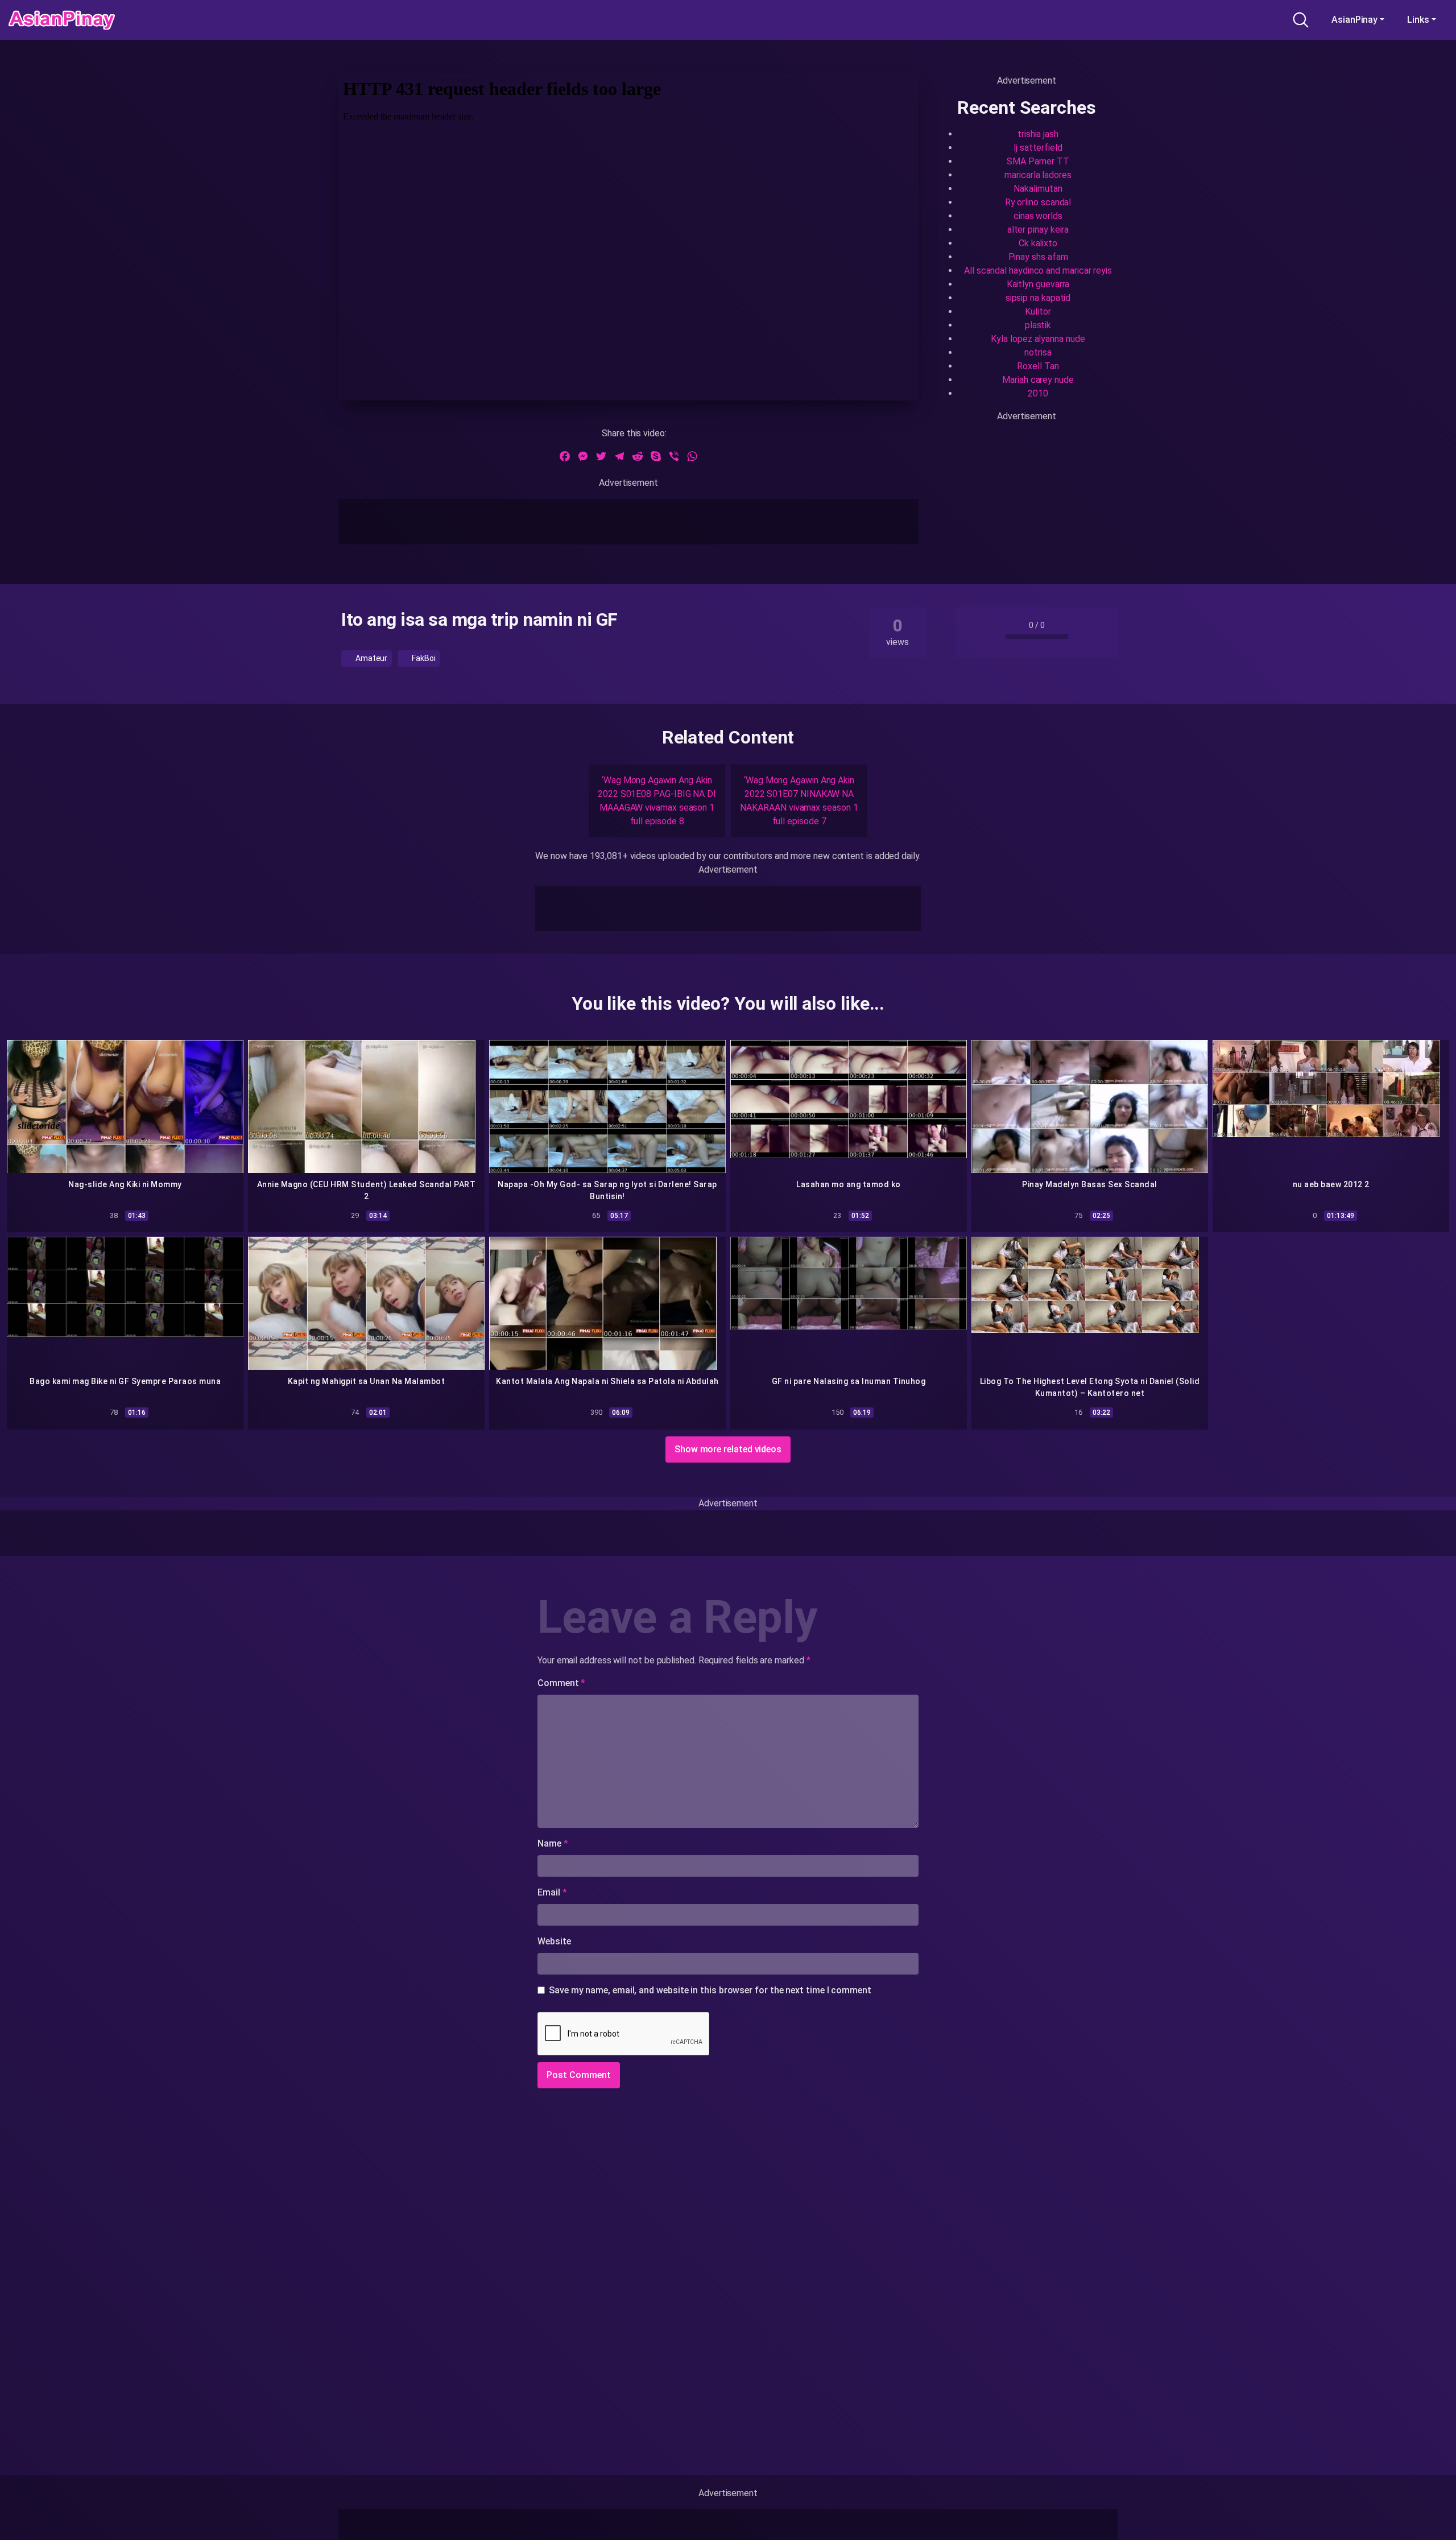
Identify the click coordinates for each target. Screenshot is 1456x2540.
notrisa (1038, 352)
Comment (561, 1683)
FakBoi (423, 658)
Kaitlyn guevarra (1038, 284)
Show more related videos (728, 1449)
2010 (1038, 393)
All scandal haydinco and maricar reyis (1038, 270)
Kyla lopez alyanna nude (1038, 339)
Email (552, 1892)
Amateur (371, 658)
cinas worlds (1038, 216)
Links (1418, 20)
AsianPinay (1354, 20)
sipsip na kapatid (1038, 298)
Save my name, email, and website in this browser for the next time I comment (710, 1990)
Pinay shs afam (1038, 257)
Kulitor (1038, 311)
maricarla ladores (1038, 175)
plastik (1038, 325)
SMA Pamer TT (1038, 161)
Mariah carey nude (1038, 380)
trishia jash (1038, 134)
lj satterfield (1038, 148)
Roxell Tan (1038, 366)
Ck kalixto (1038, 243)
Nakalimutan (1038, 189)
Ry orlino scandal (1038, 202)
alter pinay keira (1038, 230)
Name (553, 1843)
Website (554, 1941)
